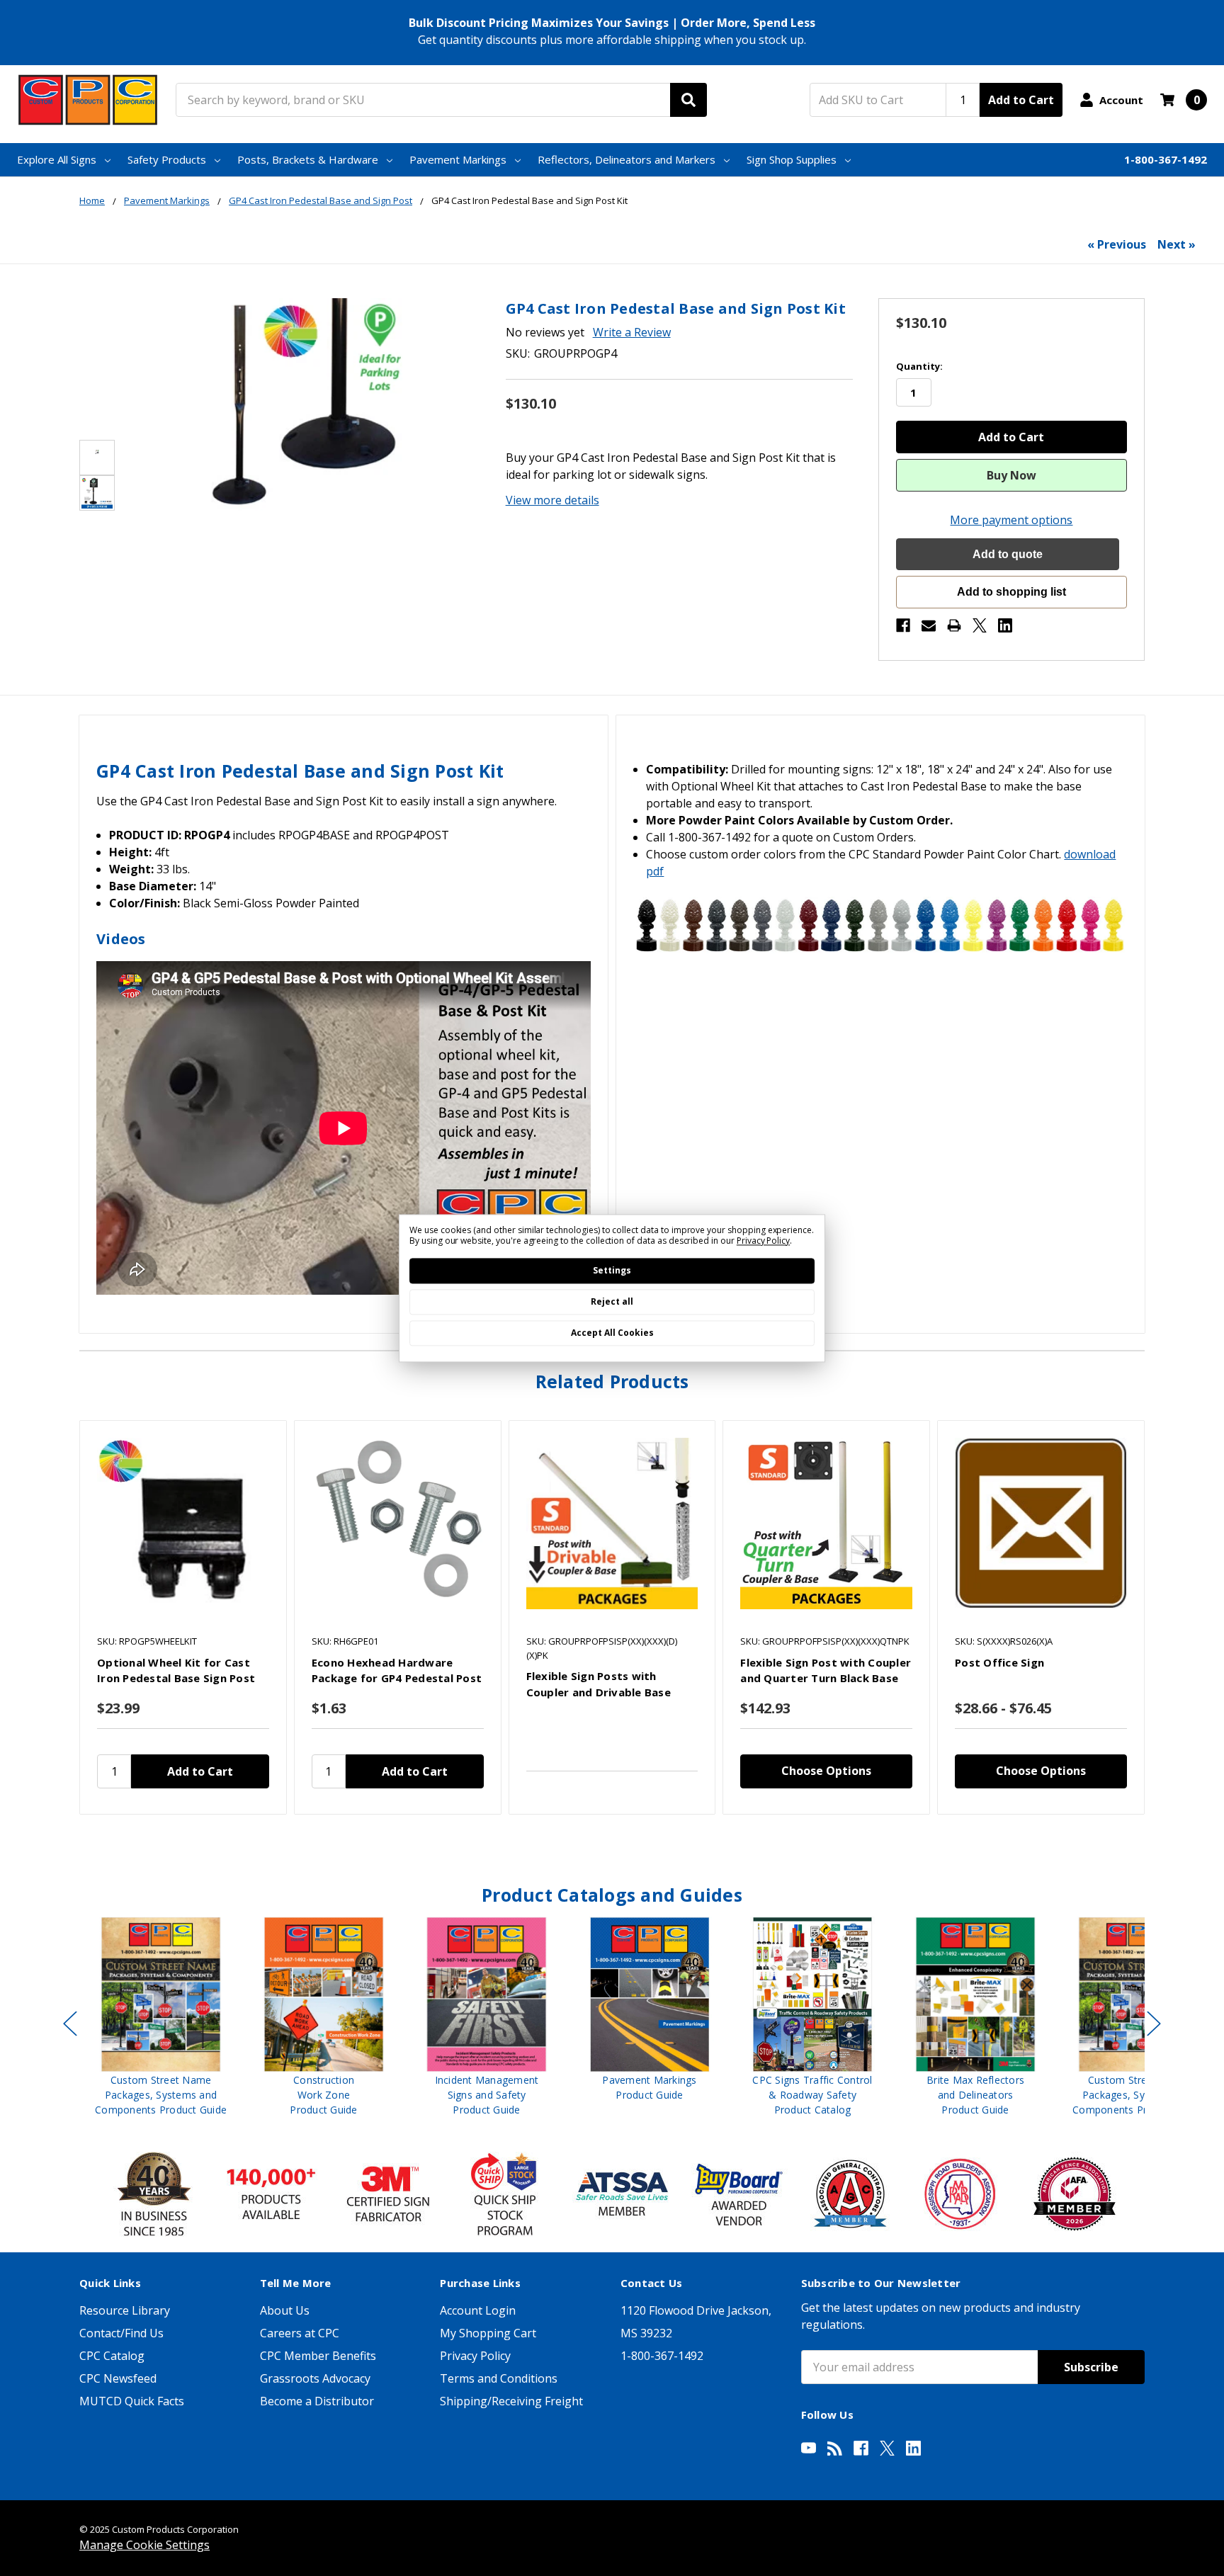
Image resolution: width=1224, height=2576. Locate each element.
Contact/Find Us (121, 2333)
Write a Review (632, 332)
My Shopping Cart (488, 2333)
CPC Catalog (112, 2356)
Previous (70, 2024)
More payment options (1011, 520)
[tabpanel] (183, 1618)
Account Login (478, 2310)
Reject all (612, 1301)
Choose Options (826, 1771)
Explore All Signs (57, 159)
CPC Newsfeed (118, 2378)
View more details (552, 500)
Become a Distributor (317, 2401)
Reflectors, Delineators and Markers (627, 159)
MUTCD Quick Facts (132, 2401)
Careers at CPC (300, 2333)
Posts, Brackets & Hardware (308, 159)
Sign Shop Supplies (792, 159)
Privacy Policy (475, 2356)
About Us (285, 2310)
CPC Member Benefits (318, 2356)
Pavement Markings (458, 159)
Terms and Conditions (499, 2378)
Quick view (183, 1524)
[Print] (954, 625)
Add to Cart (1021, 100)
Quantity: (919, 366)
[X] (980, 625)
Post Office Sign (999, 1662)
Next (1154, 2024)
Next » (1177, 244)
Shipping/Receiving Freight (511, 2401)
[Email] (929, 625)
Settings (612, 1270)
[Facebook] (903, 625)
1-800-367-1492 (1166, 159)
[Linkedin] (1005, 625)
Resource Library (125, 2310)
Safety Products (167, 159)
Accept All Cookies (612, 1333)
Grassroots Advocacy (315, 2378)
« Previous (1117, 244)
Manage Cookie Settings (144, 2545)
